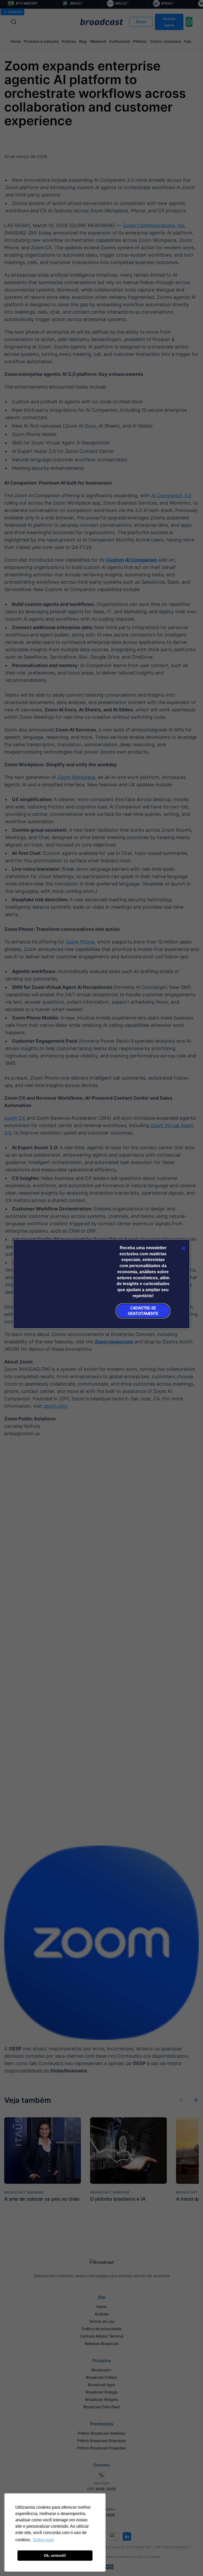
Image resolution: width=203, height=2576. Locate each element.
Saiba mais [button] (43, 2540)
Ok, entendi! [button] (55, 2555)
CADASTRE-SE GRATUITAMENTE (143, 1311)
